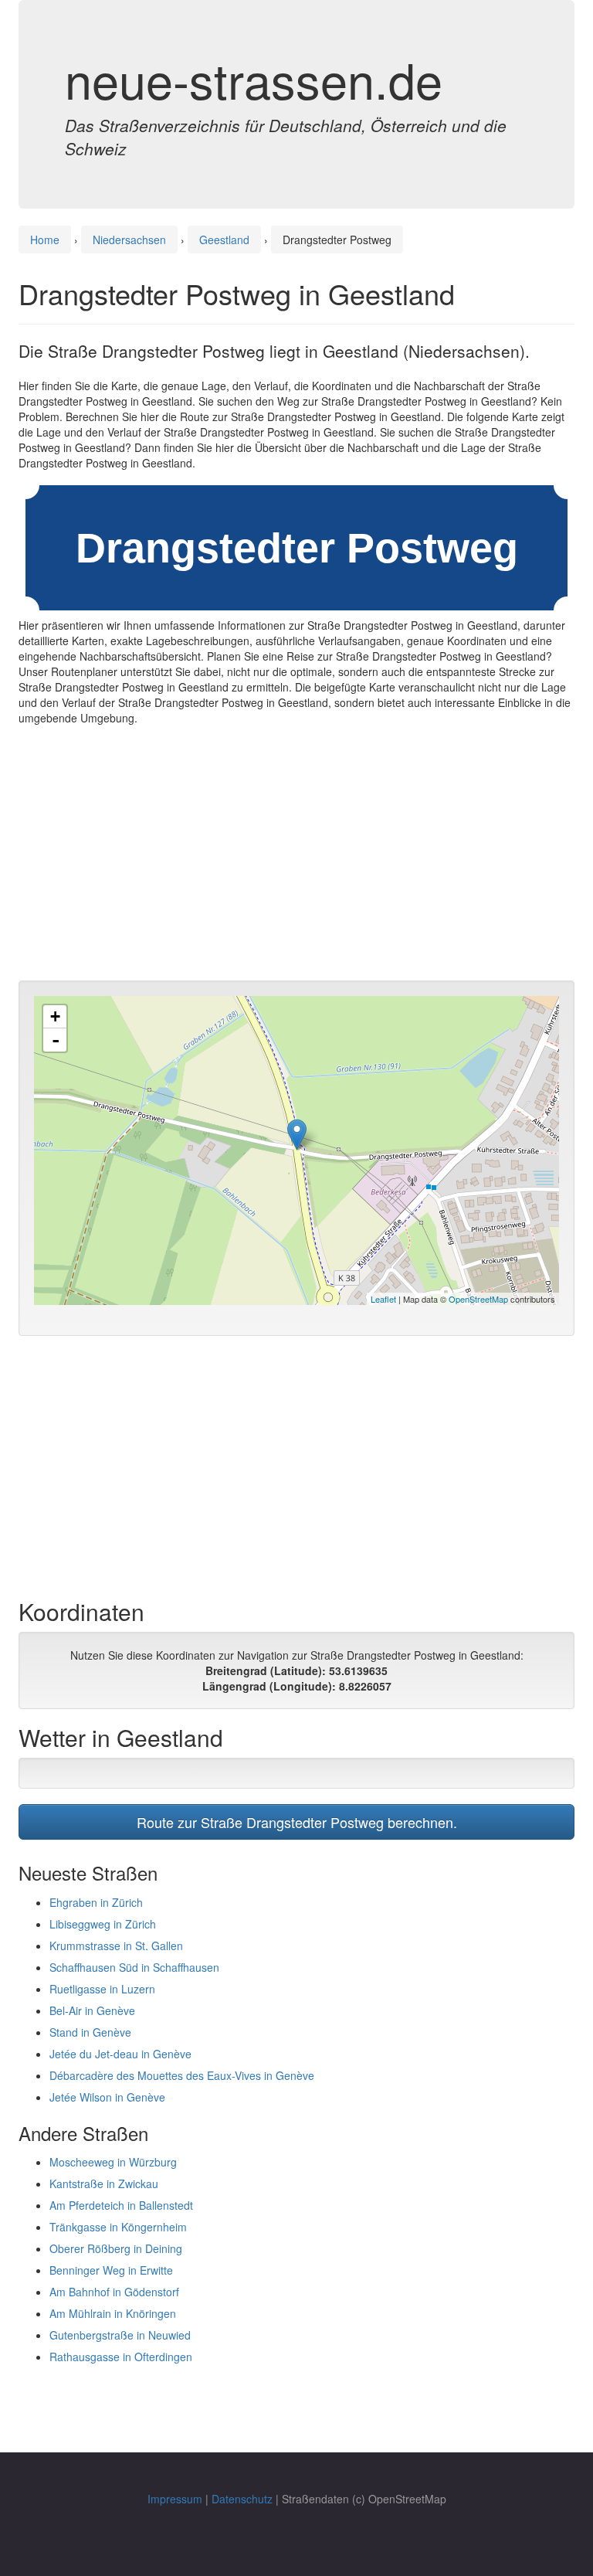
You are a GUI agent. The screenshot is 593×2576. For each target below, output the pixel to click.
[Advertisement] (296, 857)
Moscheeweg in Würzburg (113, 2162)
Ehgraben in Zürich (96, 1902)
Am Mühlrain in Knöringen (113, 2313)
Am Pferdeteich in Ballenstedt (121, 2205)
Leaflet (383, 1299)
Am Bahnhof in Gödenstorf (114, 2292)
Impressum (175, 2499)
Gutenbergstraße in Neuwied (120, 2335)
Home (45, 240)
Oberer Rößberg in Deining (116, 2248)
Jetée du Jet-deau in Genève (120, 2054)
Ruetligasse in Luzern (102, 1989)
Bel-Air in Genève (92, 2010)
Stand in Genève (90, 2032)
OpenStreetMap (478, 1299)
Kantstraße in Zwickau (104, 2183)
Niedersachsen (129, 240)
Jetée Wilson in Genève (107, 2097)
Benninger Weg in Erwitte (111, 2270)
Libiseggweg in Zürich (103, 1924)
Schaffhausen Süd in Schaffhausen (134, 1967)
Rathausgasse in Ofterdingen (121, 2357)
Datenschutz (242, 2499)
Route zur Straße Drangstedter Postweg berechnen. (297, 1822)
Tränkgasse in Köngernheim (118, 2227)
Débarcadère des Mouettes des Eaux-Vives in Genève (182, 2075)
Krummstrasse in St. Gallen (116, 1946)
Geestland (224, 240)
